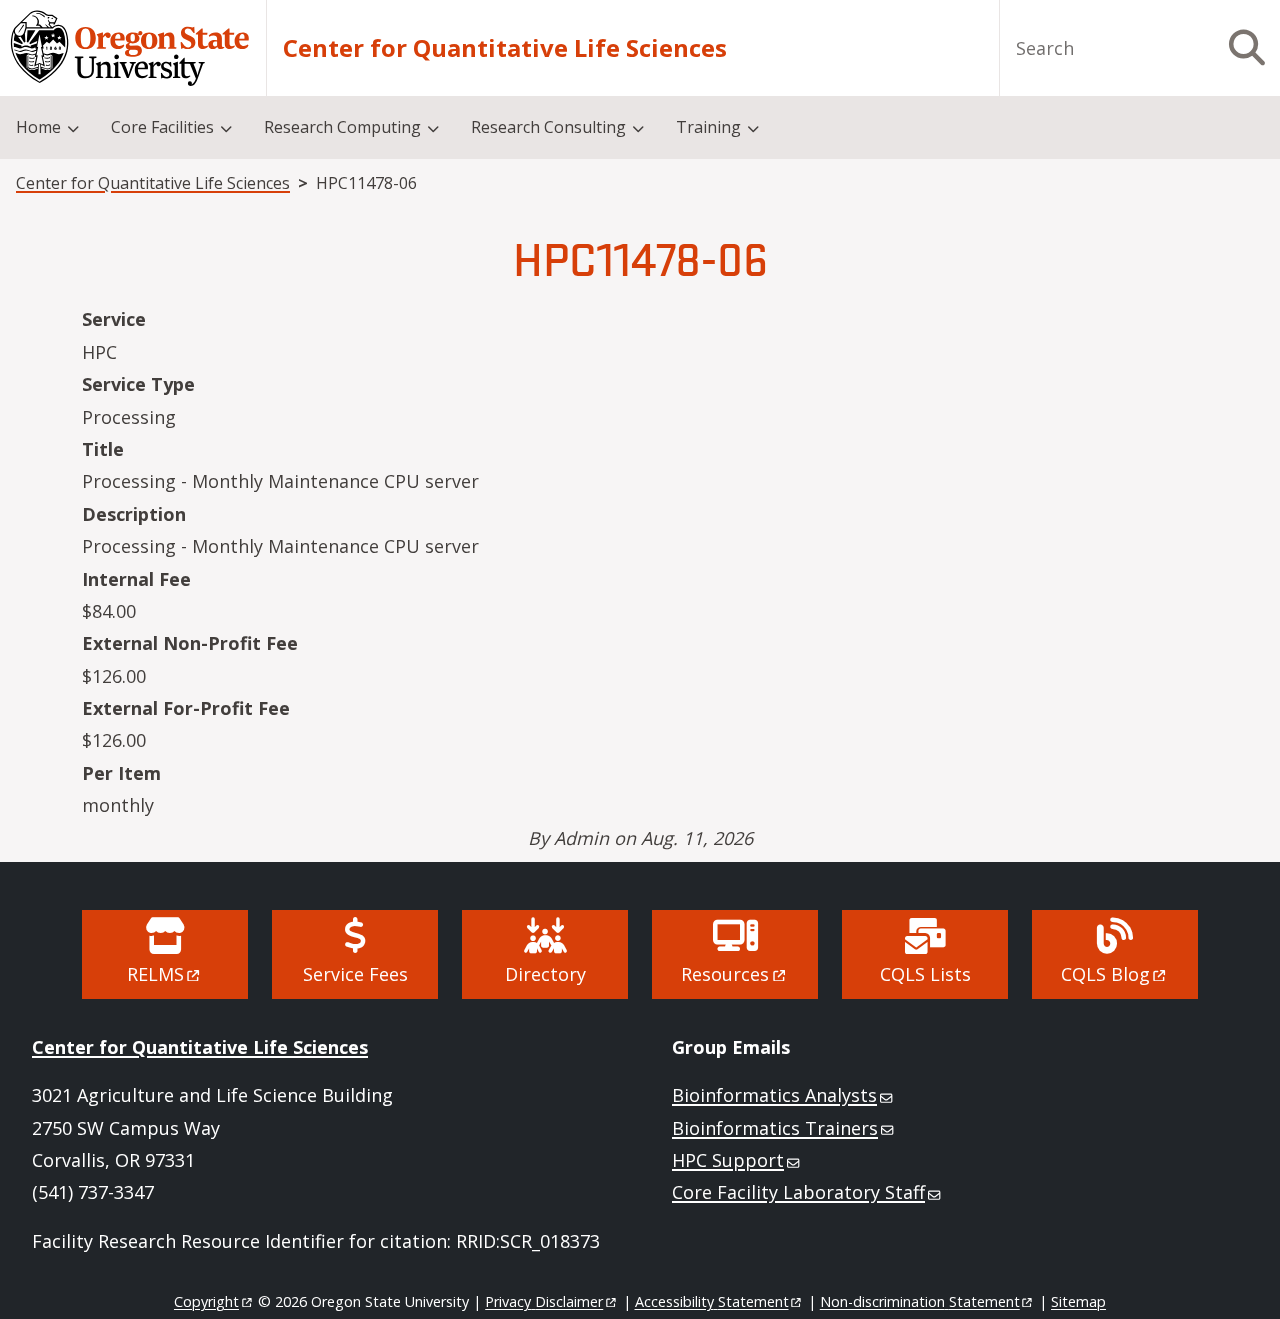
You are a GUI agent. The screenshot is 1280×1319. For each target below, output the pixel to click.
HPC (728, 1160)
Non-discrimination (920, 1301)
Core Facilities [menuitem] (162, 127)
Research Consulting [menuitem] (548, 127)
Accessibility (712, 1301)
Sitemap (1078, 1301)
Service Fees (355, 974)
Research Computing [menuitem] (342, 127)
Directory (545, 974)
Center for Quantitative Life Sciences (505, 48)
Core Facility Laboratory (798, 1192)
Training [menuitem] (708, 127)
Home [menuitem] (38, 127)
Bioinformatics (774, 1095)
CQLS (1105, 974)
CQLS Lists (925, 974)
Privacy (544, 1301)
